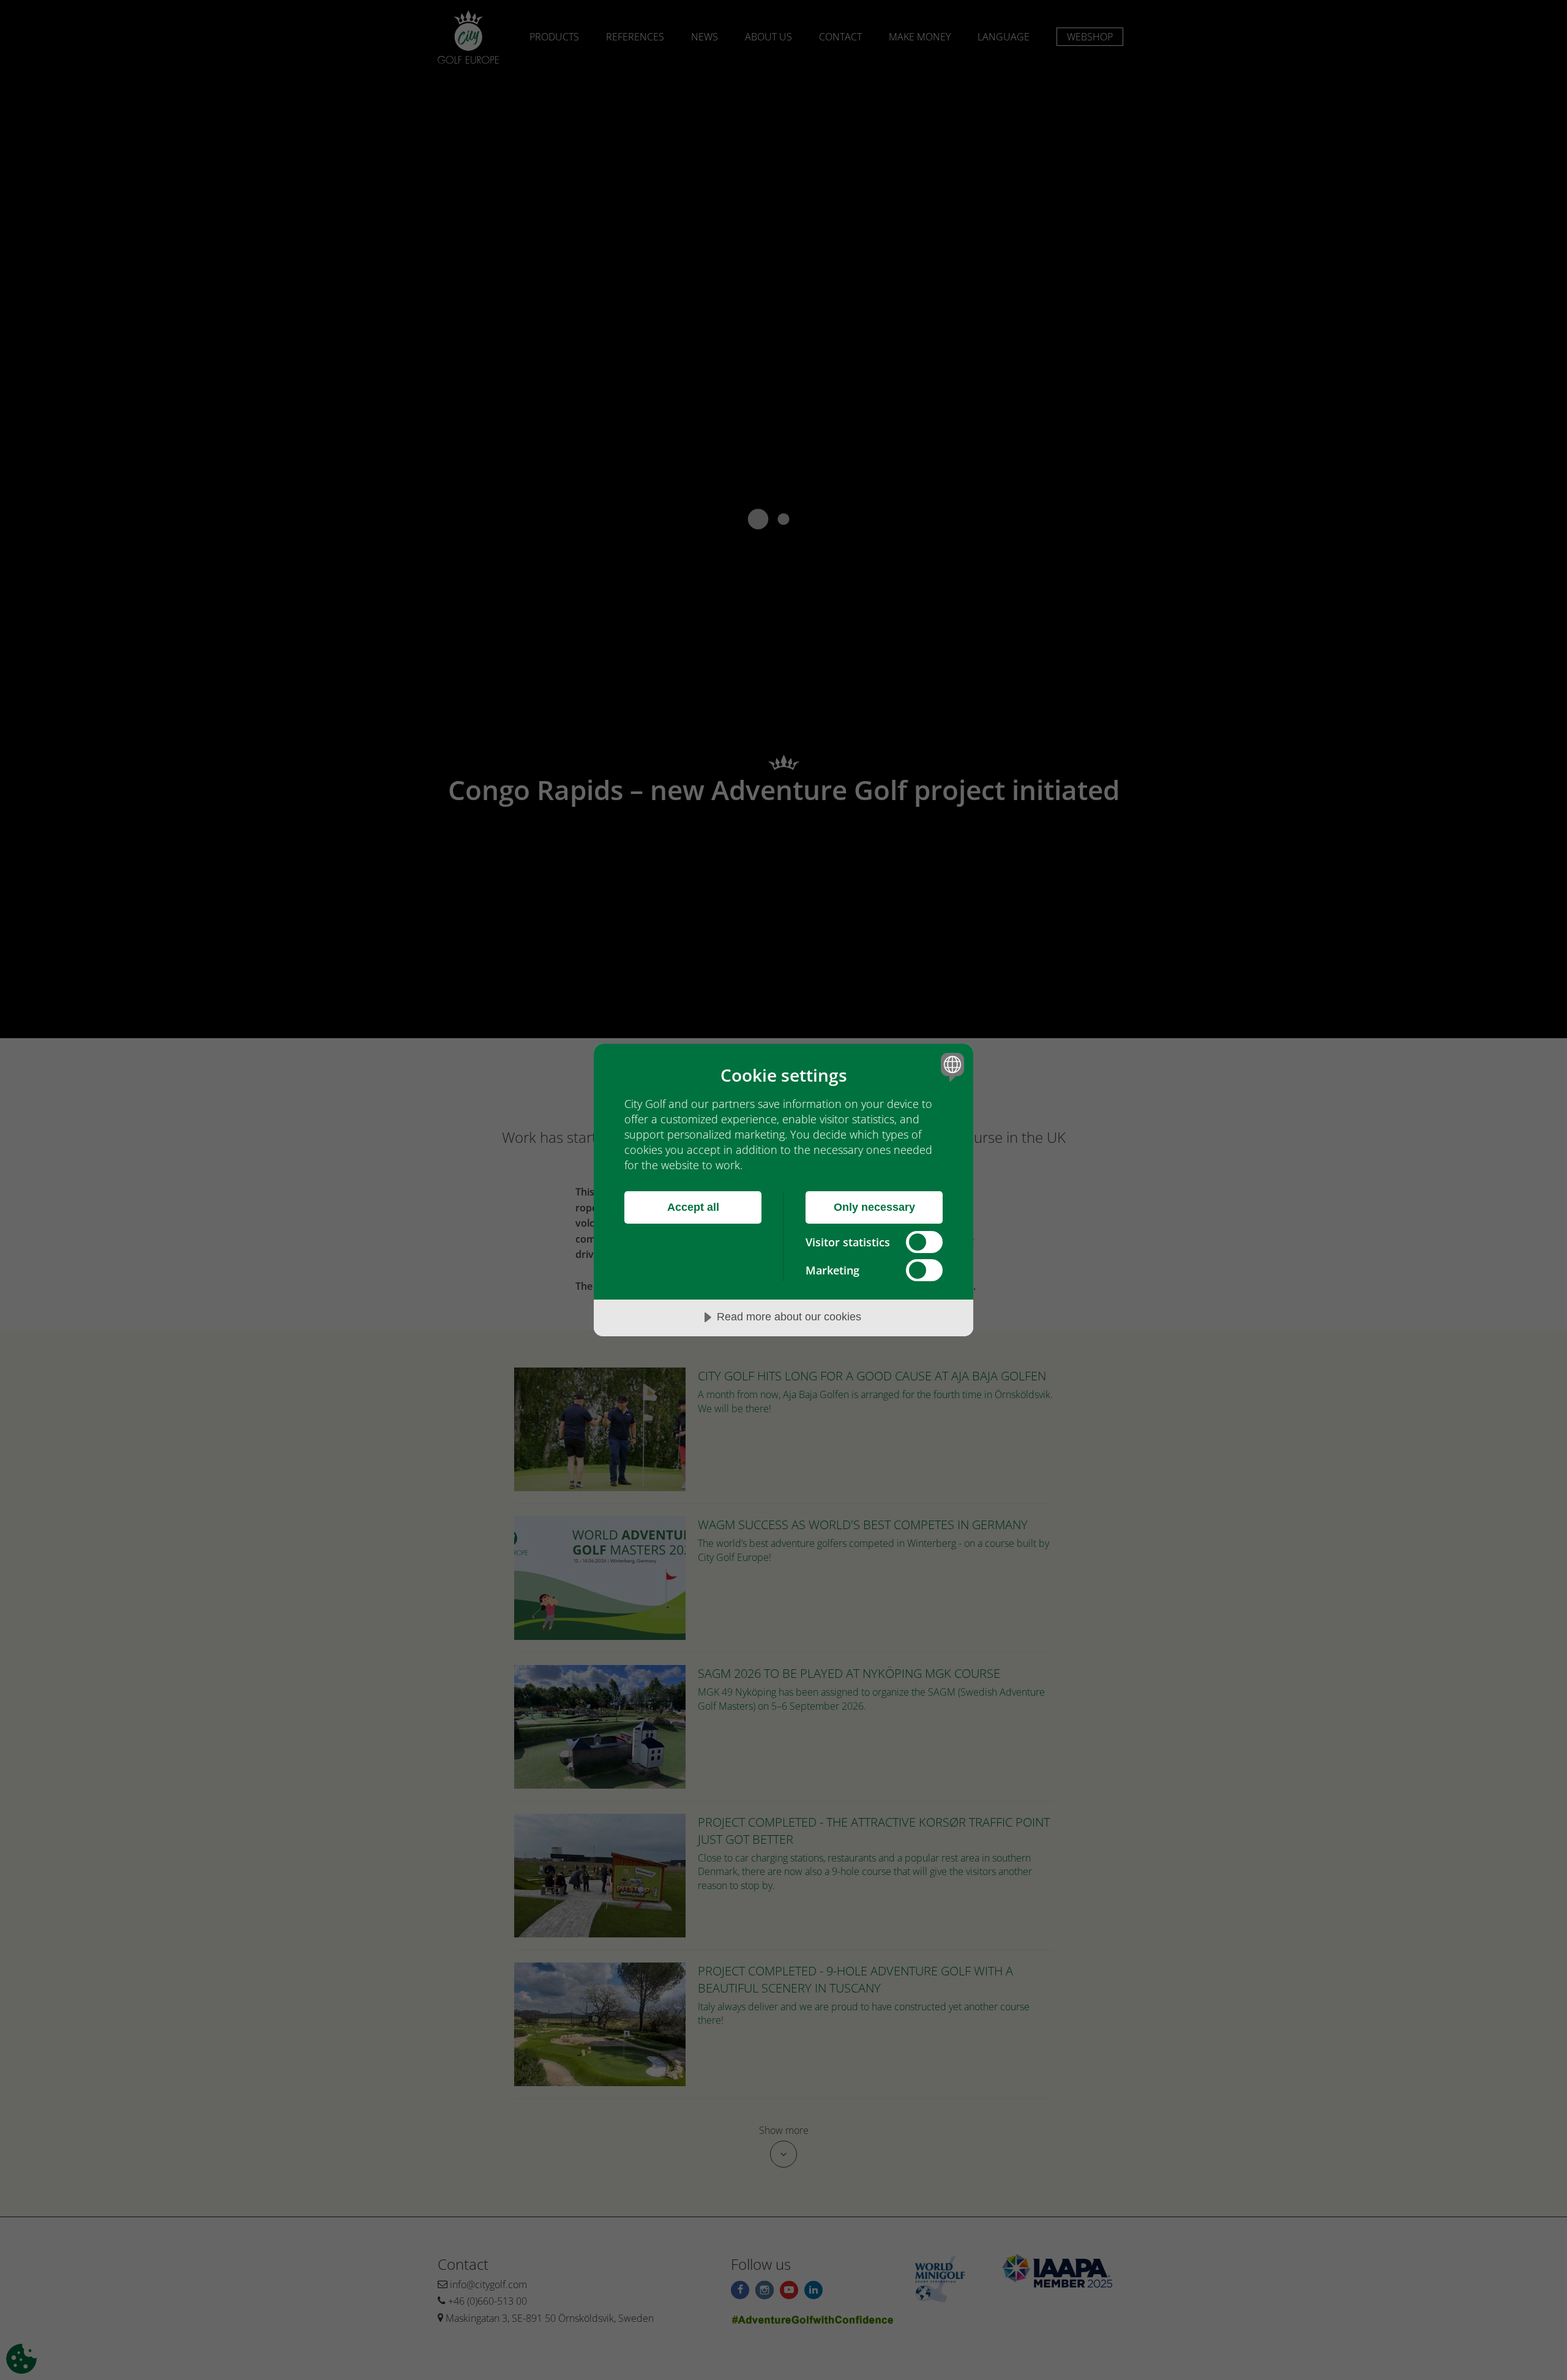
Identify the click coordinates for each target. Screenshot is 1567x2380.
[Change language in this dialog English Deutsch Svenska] (950, 1067)
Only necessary (874, 1207)
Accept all (693, 1207)
